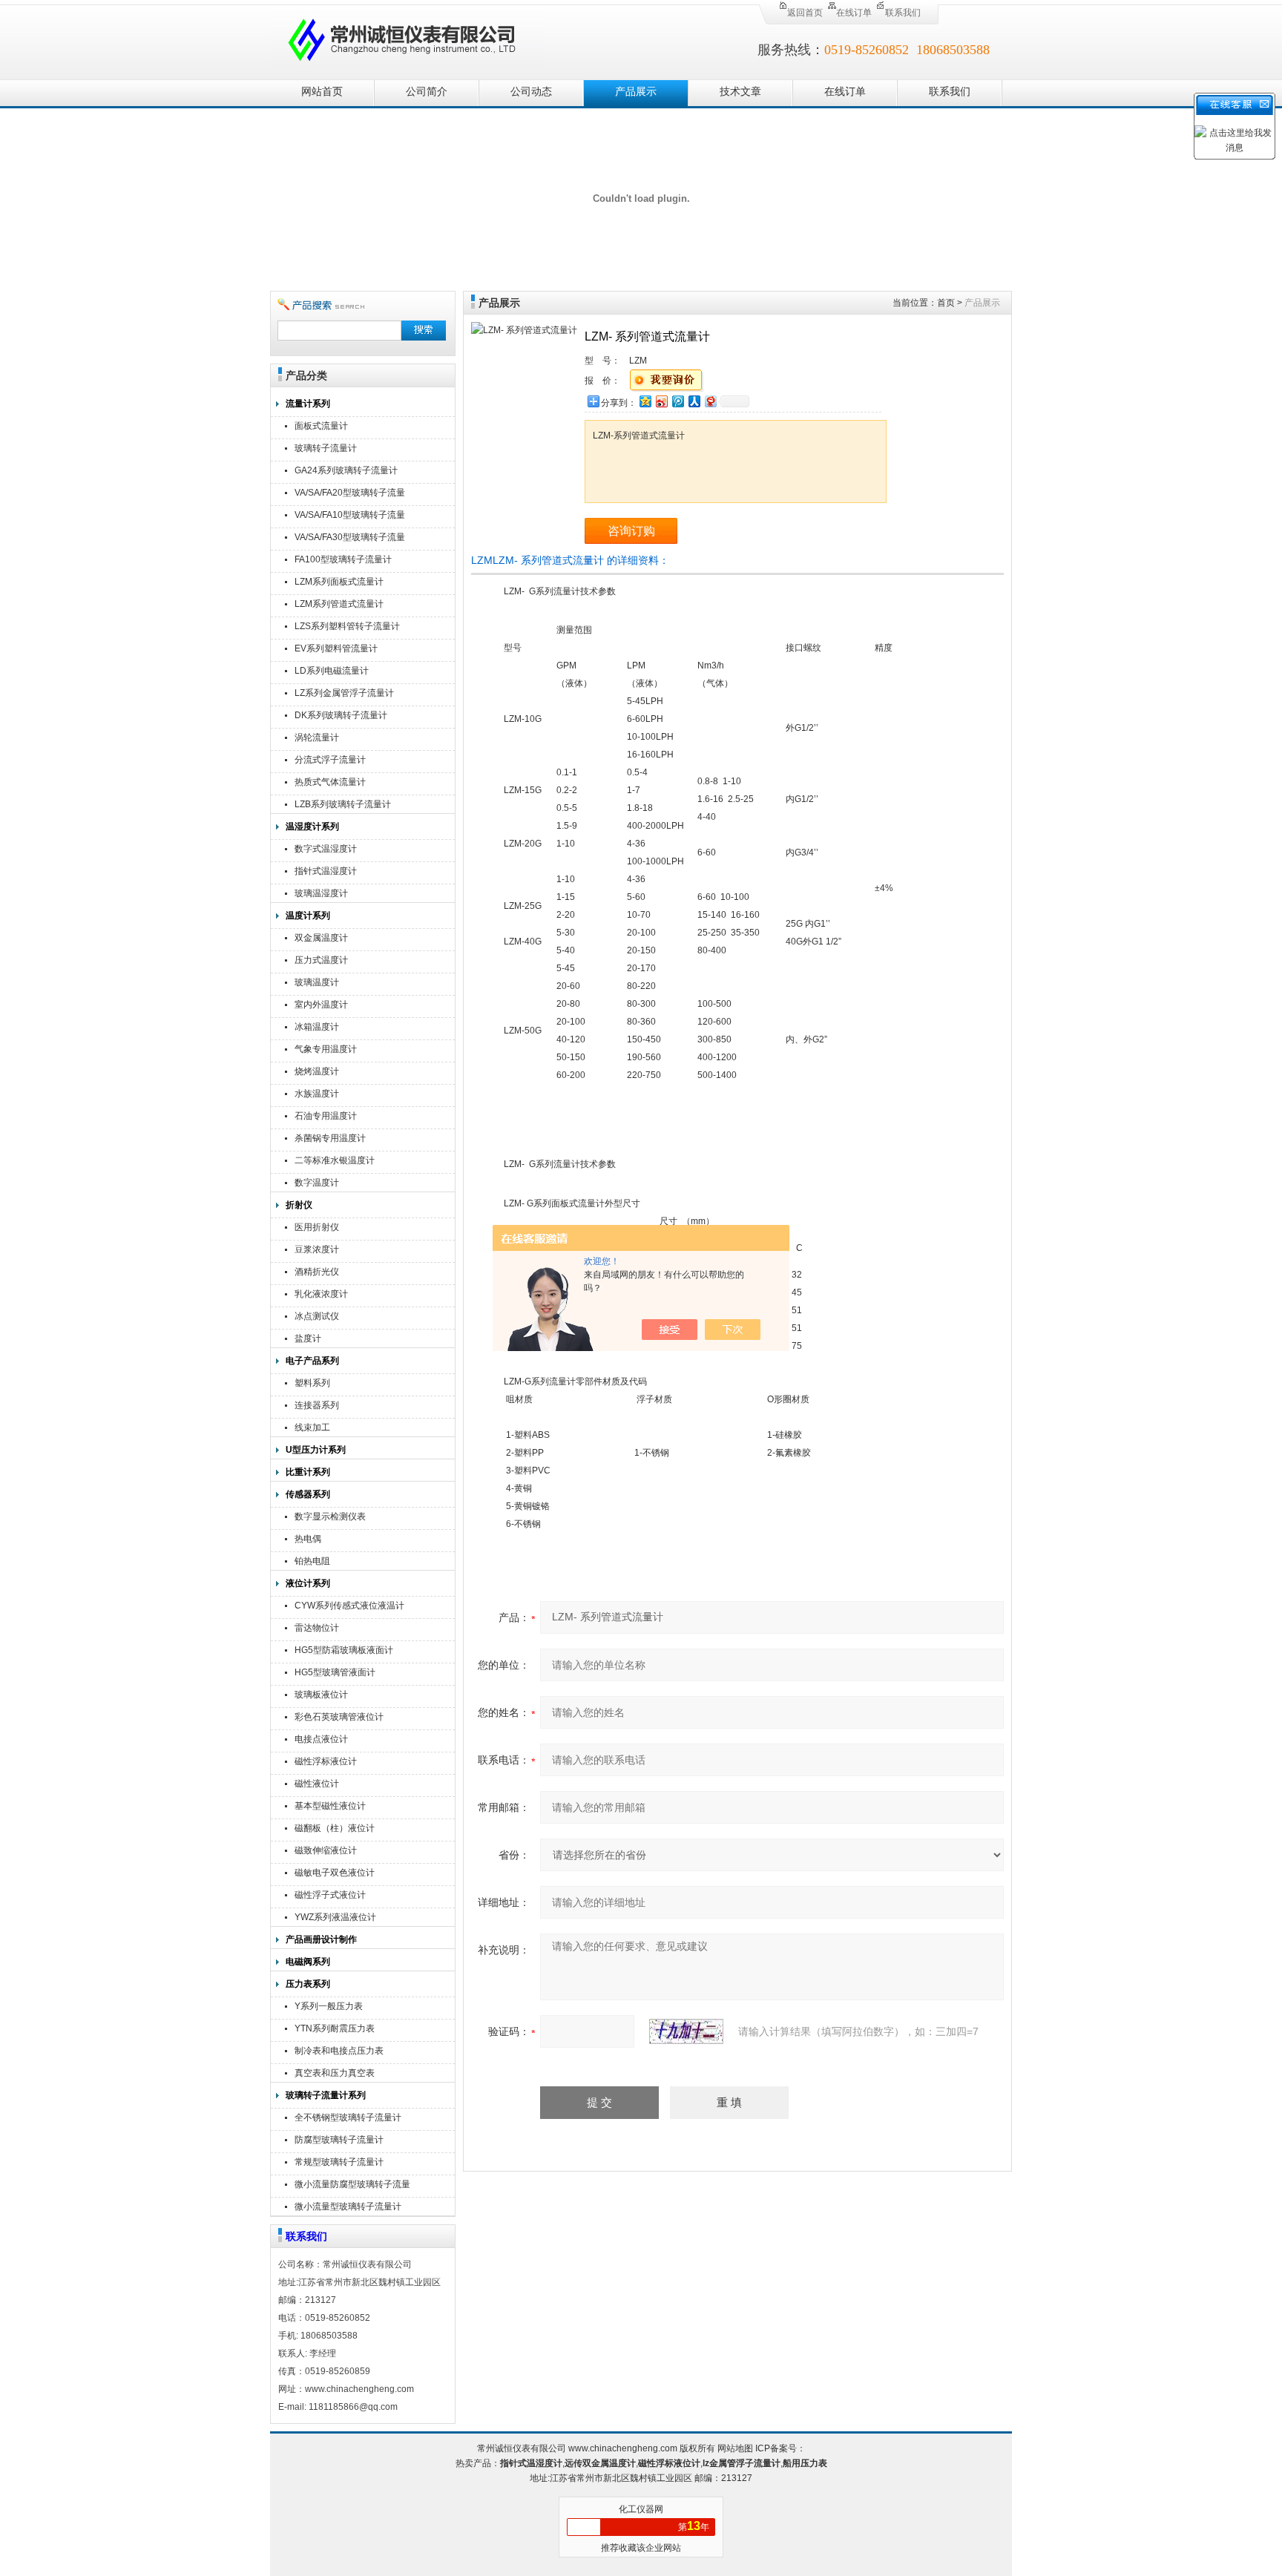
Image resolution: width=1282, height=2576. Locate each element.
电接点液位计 (321, 1739)
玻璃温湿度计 (321, 893)
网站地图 (735, 2448)
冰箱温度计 (317, 1027)
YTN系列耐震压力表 (335, 2028)
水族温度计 (317, 1094)
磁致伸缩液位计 (326, 1850)
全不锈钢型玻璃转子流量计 (348, 2117)
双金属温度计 (321, 938)
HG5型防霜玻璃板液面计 (344, 1650)
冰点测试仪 (317, 1316)
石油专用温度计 (326, 1116)
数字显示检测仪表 (330, 1517)
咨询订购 (631, 531)
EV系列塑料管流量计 (336, 648)
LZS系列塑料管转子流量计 (347, 626)
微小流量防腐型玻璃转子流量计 (352, 2186)
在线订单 (854, 13)
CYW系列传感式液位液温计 (349, 1606)
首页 (946, 303)
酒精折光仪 (317, 1272)
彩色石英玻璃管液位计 (339, 1717)
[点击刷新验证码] (686, 2031)
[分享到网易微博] (710, 401)
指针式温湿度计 (326, 871)
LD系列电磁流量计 (332, 671)
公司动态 (531, 92)
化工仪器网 (641, 2509)
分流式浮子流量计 (330, 760)
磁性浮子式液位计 (330, 1895)
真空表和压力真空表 (335, 2073)
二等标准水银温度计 (335, 1160)
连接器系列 (317, 1405)
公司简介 (427, 92)
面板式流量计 (321, 426)
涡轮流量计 (317, 737)
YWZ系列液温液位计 (335, 1917)
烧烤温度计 (317, 1071)
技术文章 (740, 92)
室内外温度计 (321, 1005)
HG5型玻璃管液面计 (335, 1672)
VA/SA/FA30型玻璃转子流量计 (350, 539)
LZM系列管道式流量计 (339, 604)
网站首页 (322, 92)
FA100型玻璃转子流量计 (343, 559)
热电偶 (308, 1539)
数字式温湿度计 (326, 849)
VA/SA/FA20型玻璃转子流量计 (350, 494)
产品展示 (636, 92)
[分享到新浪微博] (661, 401)
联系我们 (903, 13)
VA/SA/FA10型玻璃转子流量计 (350, 517)
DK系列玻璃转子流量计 (341, 715)
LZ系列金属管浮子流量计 (344, 693)
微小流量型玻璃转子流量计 (348, 2207)
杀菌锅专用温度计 (330, 1138)
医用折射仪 (317, 1227)
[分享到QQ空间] (645, 401)
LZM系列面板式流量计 (339, 582)
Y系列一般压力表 (329, 2006)
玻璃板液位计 (321, 1695)
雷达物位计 (317, 1628)
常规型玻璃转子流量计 (339, 2162)
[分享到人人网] (694, 401)
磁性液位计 (317, 1784)
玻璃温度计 (317, 982)
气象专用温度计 (326, 1049)
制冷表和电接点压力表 (339, 2051)
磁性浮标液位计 (326, 1761)
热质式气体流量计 (330, 782)
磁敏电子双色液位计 (335, 1873)
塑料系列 (312, 1383)
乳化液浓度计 (321, 1294)
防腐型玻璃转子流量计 (339, 2140)
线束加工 (312, 1427)
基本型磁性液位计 (330, 1806)
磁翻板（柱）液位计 (335, 1828)
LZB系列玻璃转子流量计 (343, 804)
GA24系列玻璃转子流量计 (346, 470)
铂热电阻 (312, 1561)
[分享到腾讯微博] (677, 401)
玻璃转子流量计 (326, 448)
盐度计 (308, 1338)
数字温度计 (317, 1183)
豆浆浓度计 (317, 1249)
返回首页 (805, 13)
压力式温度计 (321, 960)
